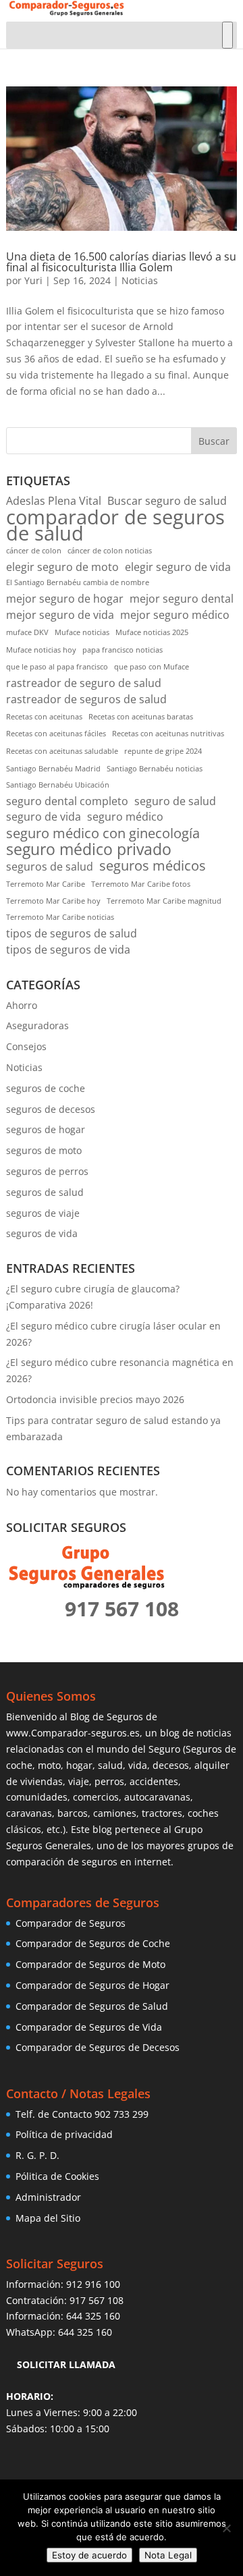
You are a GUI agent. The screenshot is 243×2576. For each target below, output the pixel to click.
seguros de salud (50, 867)
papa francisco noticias (123, 650)
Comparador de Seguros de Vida (89, 2027)
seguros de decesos (51, 1109)
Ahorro (22, 1005)
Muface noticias (82, 632)
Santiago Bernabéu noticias (155, 769)
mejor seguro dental (182, 599)
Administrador (48, 2197)
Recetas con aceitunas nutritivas (168, 734)
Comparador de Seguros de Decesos (98, 2047)
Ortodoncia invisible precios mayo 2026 (95, 1399)
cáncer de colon (34, 551)
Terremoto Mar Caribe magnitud (164, 901)
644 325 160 (93, 2316)
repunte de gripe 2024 (163, 751)
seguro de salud (175, 801)
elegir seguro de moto (62, 567)
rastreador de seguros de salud (86, 699)
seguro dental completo (67, 801)
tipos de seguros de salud (72, 933)
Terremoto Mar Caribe (46, 884)
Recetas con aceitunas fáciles (56, 734)
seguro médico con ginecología (103, 833)
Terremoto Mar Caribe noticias (60, 917)
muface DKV (27, 632)
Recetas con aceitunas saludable (62, 751)
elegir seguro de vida (178, 567)
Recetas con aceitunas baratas (141, 717)
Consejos (26, 1046)
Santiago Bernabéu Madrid (53, 769)
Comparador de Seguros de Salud (92, 2006)
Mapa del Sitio (48, 2218)
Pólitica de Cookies (57, 2176)
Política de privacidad (64, 2134)
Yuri (33, 280)
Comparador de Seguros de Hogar (92, 1985)
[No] (226, 2528)
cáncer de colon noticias (110, 551)
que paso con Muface (152, 667)
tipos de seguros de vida (68, 950)
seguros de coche (46, 1088)
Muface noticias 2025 (152, 632)
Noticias (140, 280)
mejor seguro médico (175, 615)
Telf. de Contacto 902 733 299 (82, 2114)
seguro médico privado (89, 850)
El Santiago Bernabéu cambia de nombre (78, 582)
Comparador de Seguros (71, 1923)
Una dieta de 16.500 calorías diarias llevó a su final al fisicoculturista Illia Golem (121, 262)
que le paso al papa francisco (57, 667)
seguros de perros (47, 1171)
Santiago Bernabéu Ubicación (58, 785)
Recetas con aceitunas (44, 717)
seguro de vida (44, 817)
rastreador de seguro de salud (84, 683)
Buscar (214, 441)
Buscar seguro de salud (167, 501)
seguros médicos (153, 866)
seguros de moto (44, 1150)
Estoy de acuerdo (89, 2555)
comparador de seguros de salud (115, 526)
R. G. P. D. (37, 2155)
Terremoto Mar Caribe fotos (141, 884)
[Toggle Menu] (227, 35)
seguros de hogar (46, 1129)
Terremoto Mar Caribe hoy (53, 901)
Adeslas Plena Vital (54, 501)
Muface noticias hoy (41, 650)
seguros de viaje (43, 1213)
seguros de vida (42, 1233)
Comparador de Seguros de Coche (93, 1943)
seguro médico (125, 817)
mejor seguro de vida (60, 615)
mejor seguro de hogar (65, 599)
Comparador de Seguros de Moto (90, 1964)
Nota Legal (168, 2555)
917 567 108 (97, 2300)
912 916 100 (93, 2284)
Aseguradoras (37, 1025)
